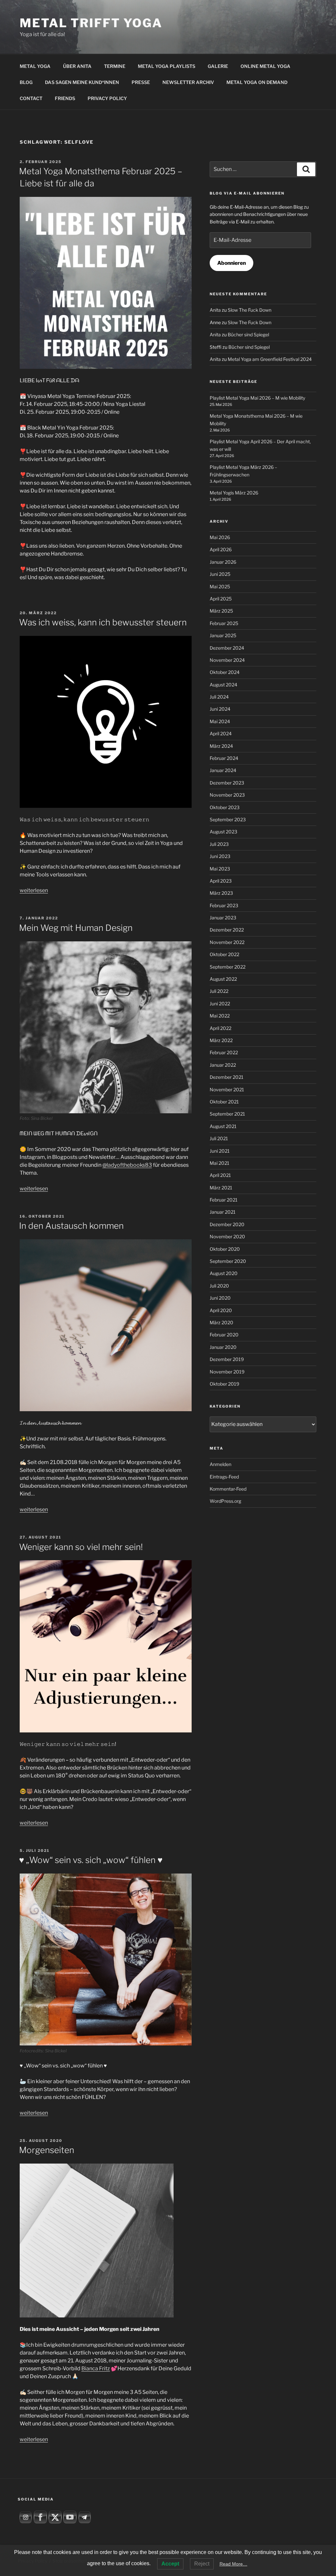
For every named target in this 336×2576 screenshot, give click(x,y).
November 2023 (227, 795)
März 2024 (221, 746)
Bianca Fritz (96, 2368)
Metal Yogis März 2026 (234, 493)
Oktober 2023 (225, 807)
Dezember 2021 (227, 1077)
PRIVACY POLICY (107, 98)
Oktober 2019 (224, 1384)
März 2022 (221, 1040)
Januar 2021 (223, 1212)
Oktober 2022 (224, 954)
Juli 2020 (219, 1286)
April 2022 (220, 1028)
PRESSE (141, 82)
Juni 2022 (220, 1004)
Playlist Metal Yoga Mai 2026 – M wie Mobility (257, 398)
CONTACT (31, 98)
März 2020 (221, 1322)
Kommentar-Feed (228, 1489)
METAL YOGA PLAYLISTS (167, 66)
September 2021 (227, 1114)
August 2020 (224, 1273)
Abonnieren (231, 263)
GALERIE (218, 66)
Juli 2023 (219, 844)
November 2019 (227, 1372)
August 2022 (223, 979)
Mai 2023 (220, 869)
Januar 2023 (223, 918)
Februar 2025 (224, 623)
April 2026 (221, 549)
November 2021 (227, 1089)
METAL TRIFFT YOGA (91, 23)
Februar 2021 (224, 1200)
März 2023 (221, 893)
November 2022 (227, 942)
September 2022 (228, 967)
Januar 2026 (223, 562)
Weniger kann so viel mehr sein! (81, 1547)
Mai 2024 (220, 721)
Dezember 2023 (227, 783)
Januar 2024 (223, 770)
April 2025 (221, 599)
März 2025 (221, 611)
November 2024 (227, 660)
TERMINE (115, 66)
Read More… (233, 2564)
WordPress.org (225, 1501)
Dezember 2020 (227, 1224)
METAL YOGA (35, 66)
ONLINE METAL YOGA (265, 66)
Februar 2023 (224, 905)
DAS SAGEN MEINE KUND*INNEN (82, 82)
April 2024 (221, 733)
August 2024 (223, 685)
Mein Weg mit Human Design (76, 928)
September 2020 (228, 1261)
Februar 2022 (224, 1052)
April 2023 (221, 881)
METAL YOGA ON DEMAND (257, 82)
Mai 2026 (220, 537)
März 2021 (221, 1188)
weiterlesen (34, 890)
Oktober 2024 (225, 672)
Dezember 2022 (227, 930)
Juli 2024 (219, 697)
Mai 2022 (220, 1016)
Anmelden (220, 1464)
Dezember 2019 (227, 1359)
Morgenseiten (47, 2150)
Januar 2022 (223, 1065)
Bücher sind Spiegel (248, 335)
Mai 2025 (220, 586)
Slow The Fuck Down (250, 310)
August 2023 (223, 832)
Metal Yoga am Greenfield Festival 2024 (270, 359)
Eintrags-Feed (224, 1477)
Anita (215, 310)
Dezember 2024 (227, 648)
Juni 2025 (220, 574)
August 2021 (223, 1126)
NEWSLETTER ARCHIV (188, 82)
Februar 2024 (224, 758)
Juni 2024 (220, 709)
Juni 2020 (220, 1298)
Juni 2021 (220, 1151)
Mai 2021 (220, 1163)
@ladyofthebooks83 (127, 1165)
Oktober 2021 (224, 1102)
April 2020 (221, 1310)
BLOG (26, 82)
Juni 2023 (220, 856)
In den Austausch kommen (71, 1226)
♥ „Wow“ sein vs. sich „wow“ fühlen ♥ (91, 1860)
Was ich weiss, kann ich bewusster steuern (103, 622)
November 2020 (227, 1236)
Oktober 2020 (225, 1249)
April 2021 (220, 1175)
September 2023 (228, 819)
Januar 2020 (223, 1347)
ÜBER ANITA (77, 66)
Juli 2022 (219, 991)
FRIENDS (65, 98)
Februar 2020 (224, 1335)
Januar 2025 (223, 635)
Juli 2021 (219, 1138)
